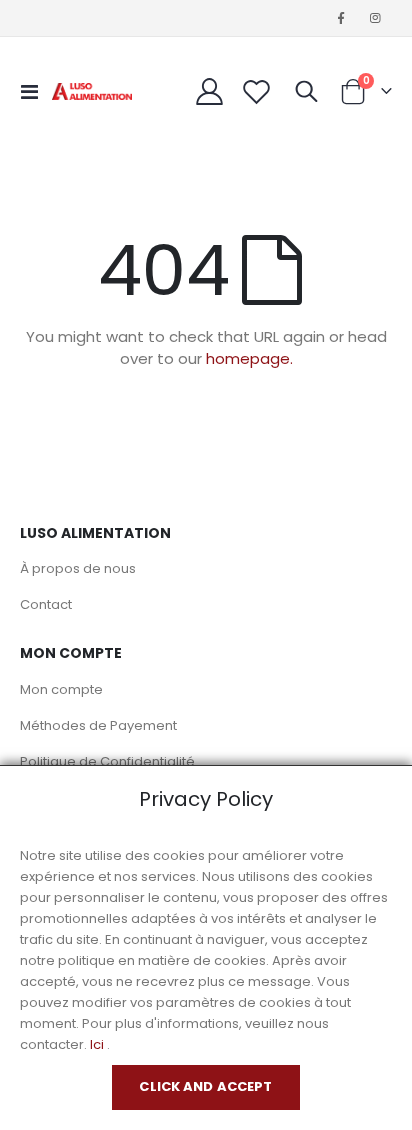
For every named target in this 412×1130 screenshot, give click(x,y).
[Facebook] (341, 18)
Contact (46, 604)
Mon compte (61, 689)
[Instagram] (376, 18)
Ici (97, 1044)
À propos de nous (78, 568)
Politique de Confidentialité (107, 761)
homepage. (249, 358)
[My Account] (210, 91)
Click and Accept (205, 1086)
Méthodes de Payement (98, 725)
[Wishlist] (257, 91)
